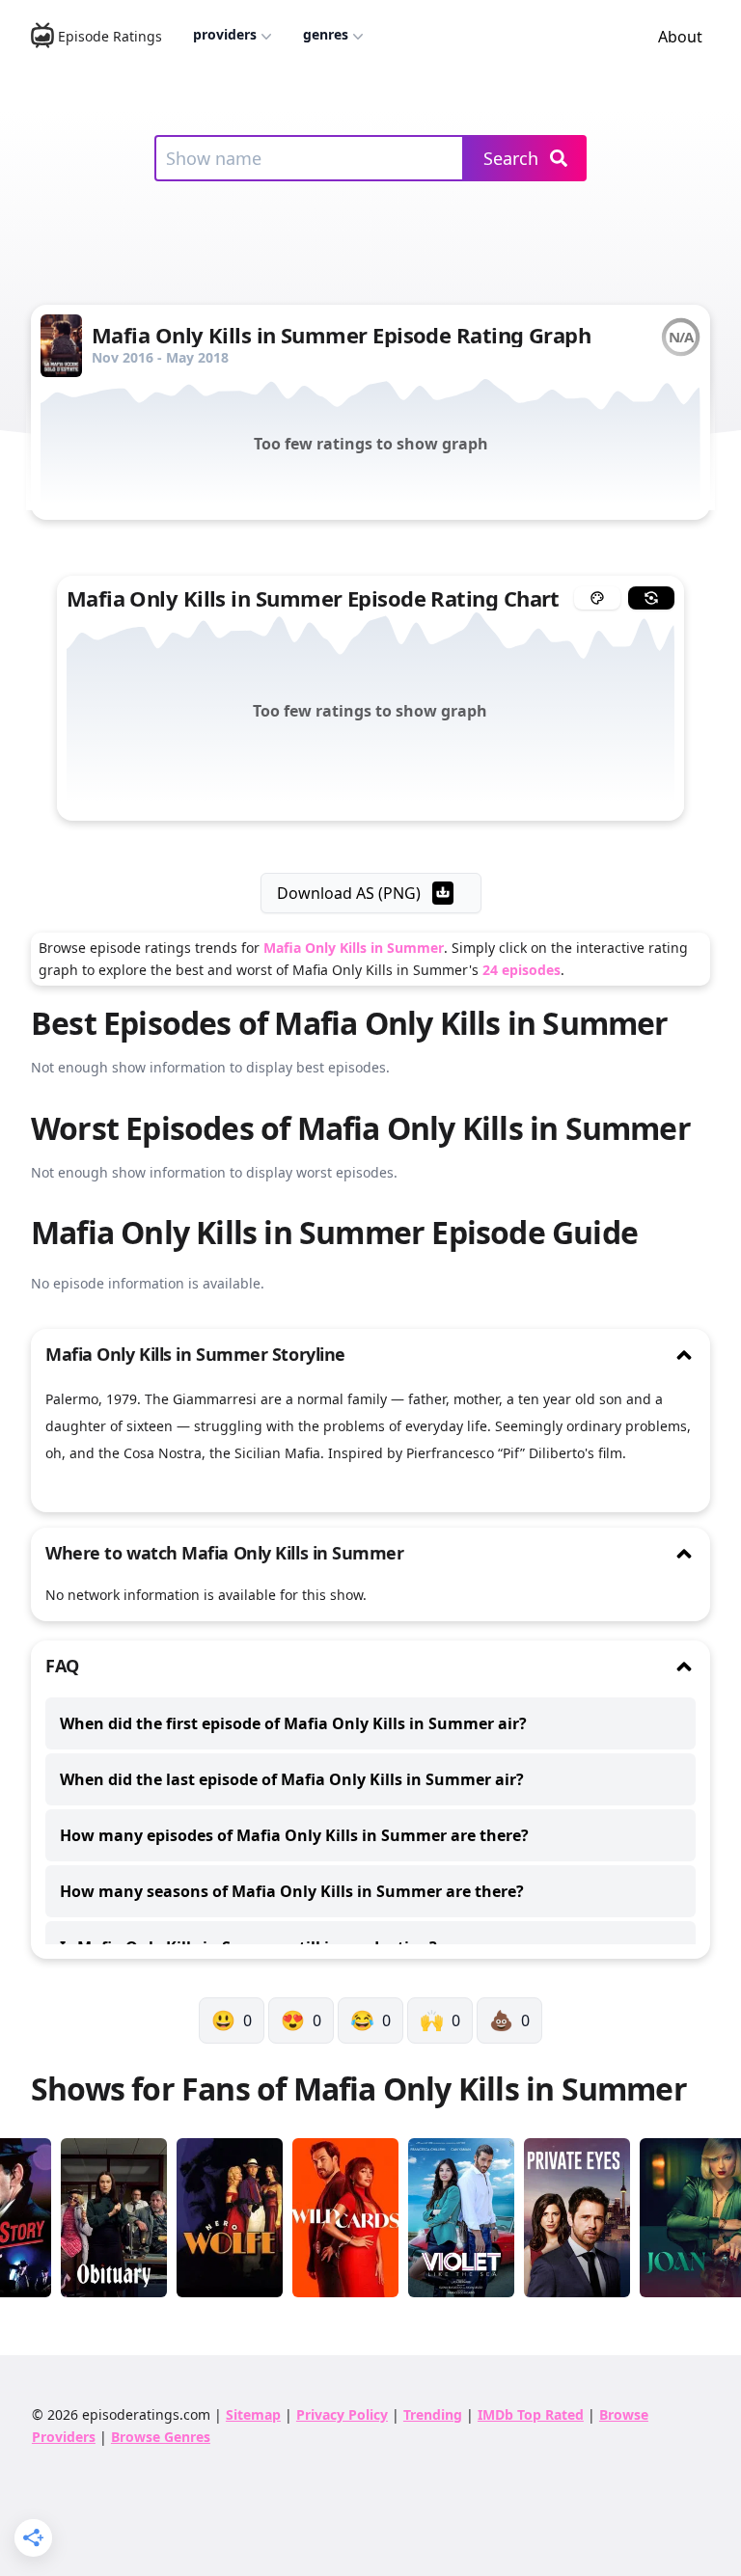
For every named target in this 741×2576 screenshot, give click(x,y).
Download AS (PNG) (349, 893)
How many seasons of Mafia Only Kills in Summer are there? (292, 1891)
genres (326, 34)
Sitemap (253, 2414)
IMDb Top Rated (531, 2414)
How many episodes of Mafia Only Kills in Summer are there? (294, 1835)
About (680, 37)
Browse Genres (161, 2437)
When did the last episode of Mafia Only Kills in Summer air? (292, 1779)
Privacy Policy (342, 2414)
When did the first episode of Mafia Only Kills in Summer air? (293, 1723)
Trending (433, 2414)
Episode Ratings (110, 36)
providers (225, 34)
